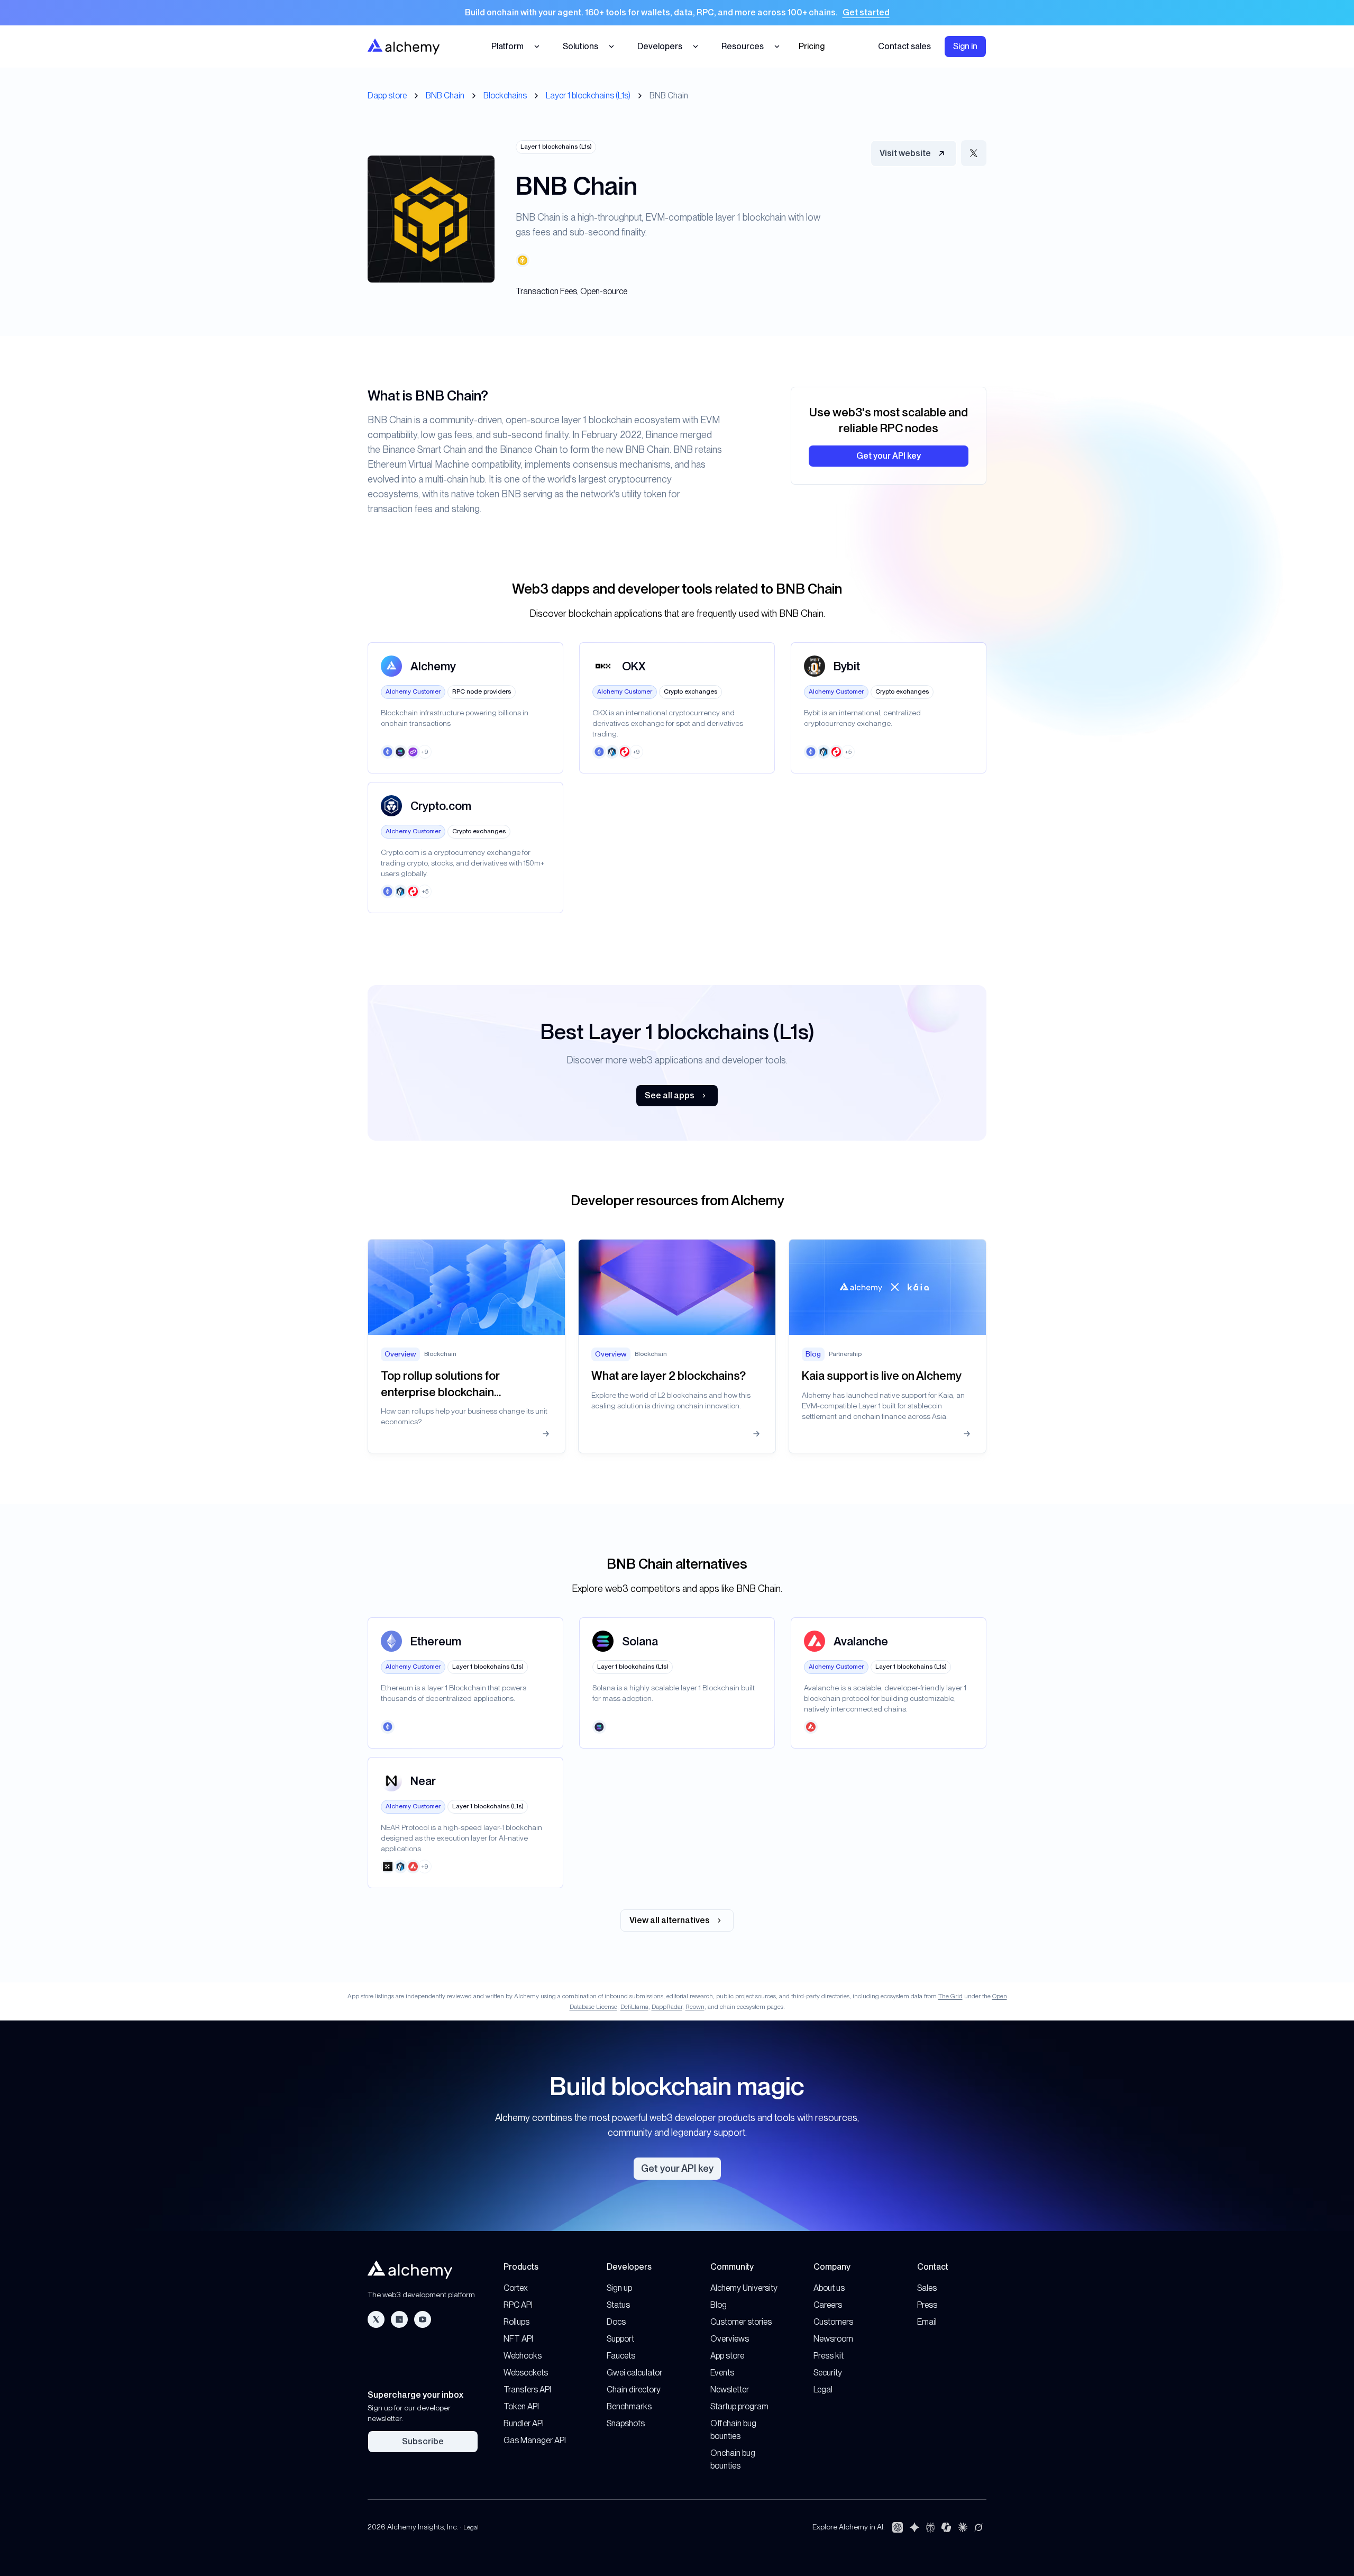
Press (927, 2305)
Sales (927, 2288)
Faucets (621, 2356)
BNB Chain (445, 95)
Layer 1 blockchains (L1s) (588, 95)
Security (828, 2373)
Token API (521, 2406)
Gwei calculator (634, 2373)
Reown (695, 2007)
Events (722, 2373)
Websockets (526, 2373)
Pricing (812, 46)
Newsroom (833, 2339)
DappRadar (667, 2007)
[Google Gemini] (914, 2527)
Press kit (829, 2356)
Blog (719, 2305)
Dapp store (387, 95)
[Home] (404, 46)
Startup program (739, 2406)
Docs (616, 2322)
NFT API (518, 2339)
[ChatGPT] (898, 2527)
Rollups (516, 2322)
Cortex (516, 2288)
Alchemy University (744, 2288)
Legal (823, 2390)
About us (829, 2288)
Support (620, 2339)
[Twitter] (376, 2319)
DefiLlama (634, 2007)
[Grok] (978, 2527)
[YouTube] (423, 2319)
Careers (828, 2305)
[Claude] (963, 2527)
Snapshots (626, 2423)
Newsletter (730, 2390)
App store (727, 2356)
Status (618, 2305)
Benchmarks (629, 2406)
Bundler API (524, 2423)
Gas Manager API (535, 2440)
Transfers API (527, 2390)
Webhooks (523, 2356)
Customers (833, 2322)
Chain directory (634, 2390)
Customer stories (741, 2322)
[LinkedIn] (399, 2319)
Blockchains (505, 95)
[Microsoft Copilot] (946, 2527)
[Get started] (677, 13)
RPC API (518, 2305)
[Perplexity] (930, 2527)
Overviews (730, 2339)
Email (927, 2322)
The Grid (950, 1996)
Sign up (619, 2288)
